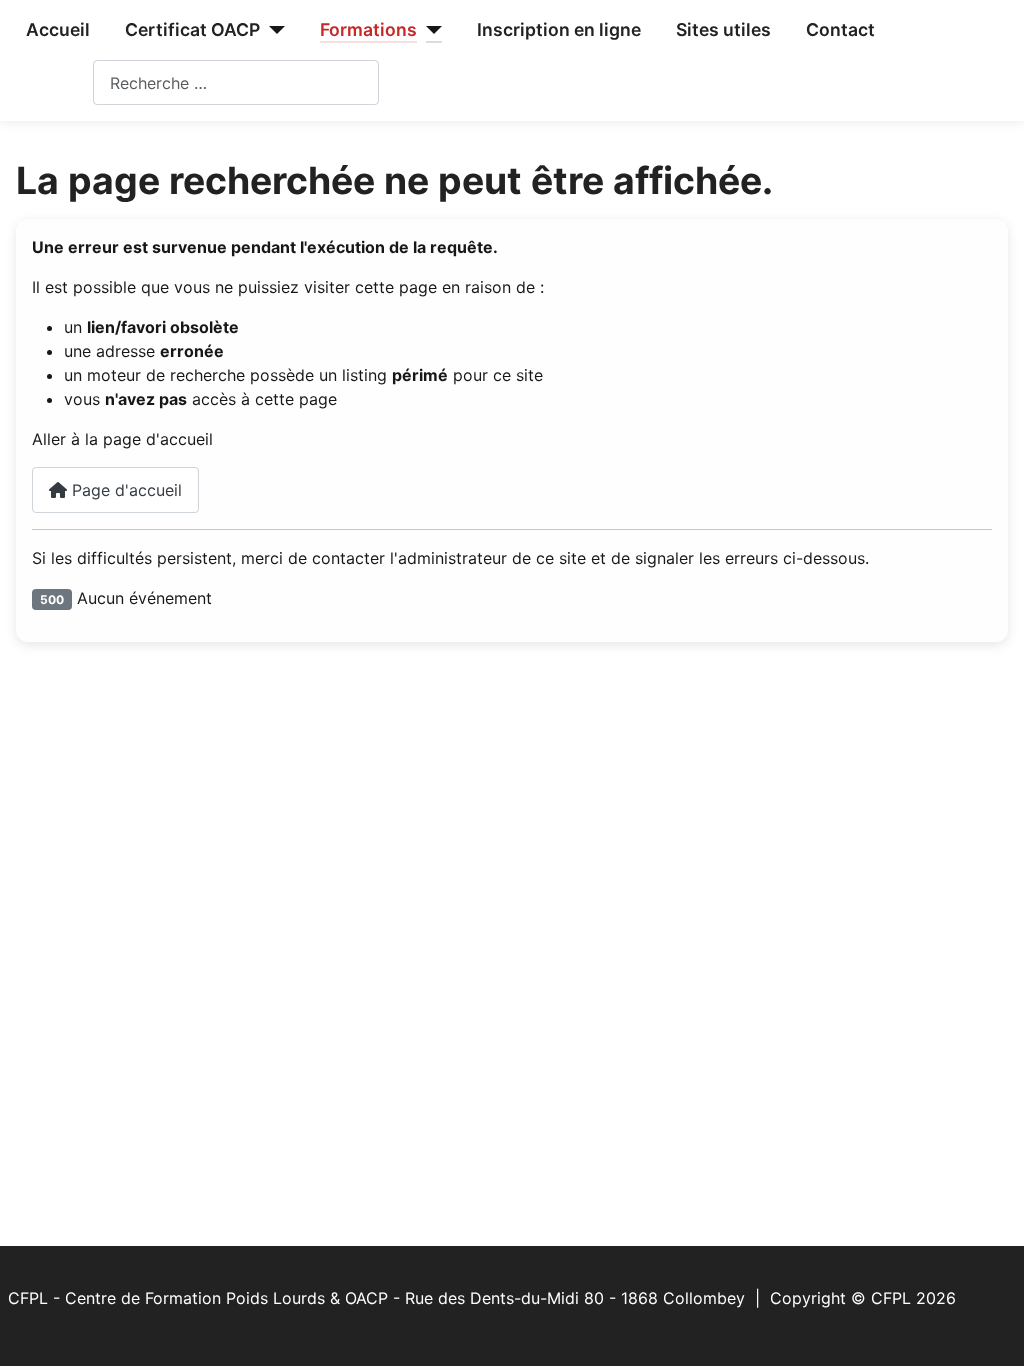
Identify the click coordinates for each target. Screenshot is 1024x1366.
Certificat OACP (192, 29)
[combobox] (236, 82)
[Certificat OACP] (272, 30)
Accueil (58, 29)
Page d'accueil (124, 490)
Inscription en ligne (559, 29)
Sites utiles (723, 29)
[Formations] (429, 30)
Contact (840, 29)
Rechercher (50, 83)
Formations (368, 29)
